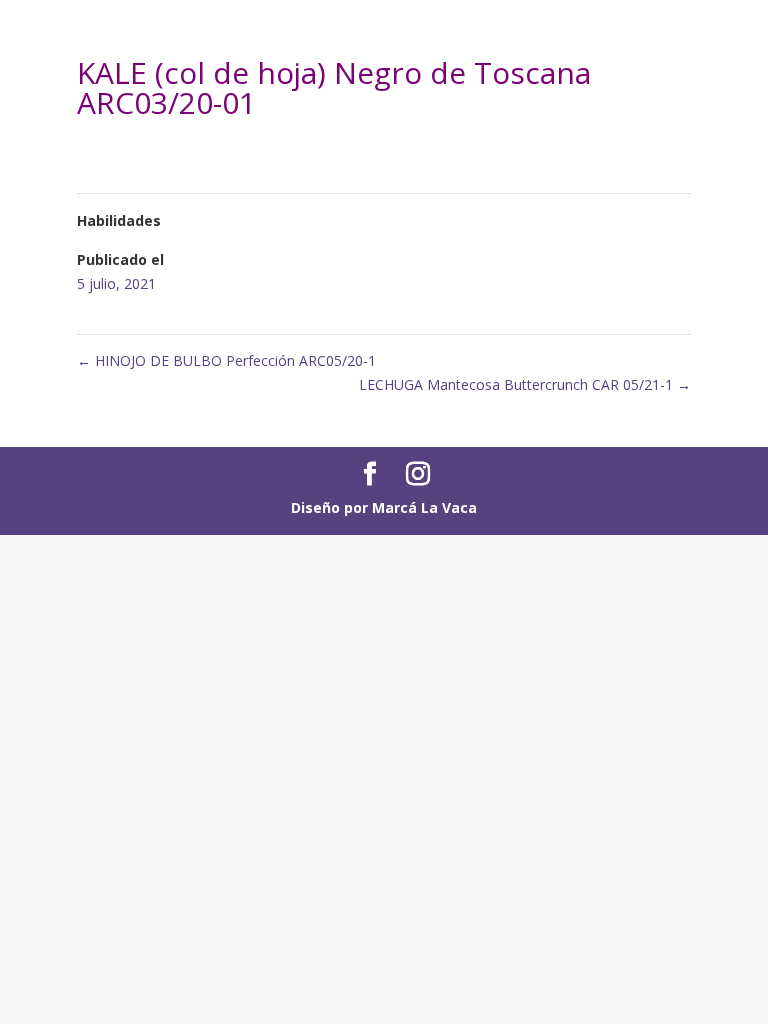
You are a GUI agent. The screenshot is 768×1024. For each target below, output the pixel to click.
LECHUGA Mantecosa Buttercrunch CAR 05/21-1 (525, 384)
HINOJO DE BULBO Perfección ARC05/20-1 (226, 360)
